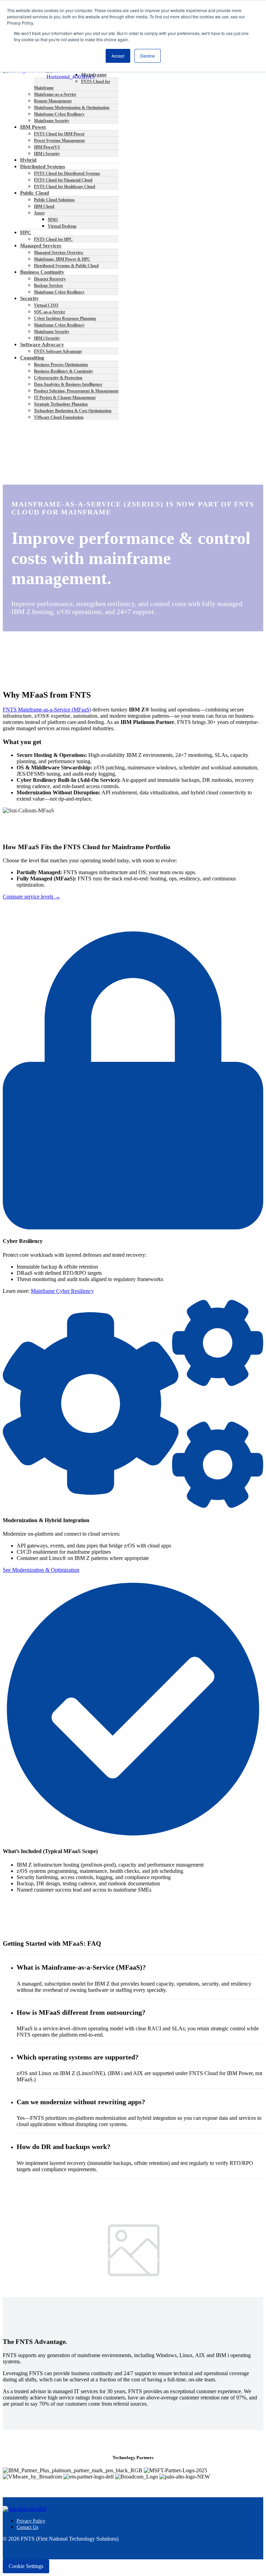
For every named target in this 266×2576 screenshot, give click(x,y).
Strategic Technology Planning (61, 404)
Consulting (32, 358)
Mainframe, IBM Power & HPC (62, 259)
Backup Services (48, 285)
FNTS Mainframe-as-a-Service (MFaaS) (47, 710)
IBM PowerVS (47, 147)
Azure (39, 213)
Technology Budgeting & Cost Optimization (73, 411)
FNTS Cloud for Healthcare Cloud (65, 187)
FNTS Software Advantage (58, 351)
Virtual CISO (46, 305)
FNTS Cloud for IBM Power (59, 134)
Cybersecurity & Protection (58, 378)
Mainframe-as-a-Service (55, 94)
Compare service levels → (32, 897)
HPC (26, 232)
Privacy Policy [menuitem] (31, 2521)
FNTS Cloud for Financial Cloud (63, 180)
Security (29, 298)
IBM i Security (47, 154)
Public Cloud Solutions (54, 200)
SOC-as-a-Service (50, 312)
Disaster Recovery (50, 279)
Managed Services (41, 246)
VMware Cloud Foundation (59, 417)
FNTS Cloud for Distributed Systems (67, 173)
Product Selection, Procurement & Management (76, 391)
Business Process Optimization (61, 365)
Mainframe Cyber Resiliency (59, 114)
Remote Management (53, 101)
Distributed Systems (43, 167)
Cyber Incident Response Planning (65, 318)
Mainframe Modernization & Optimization (72, 108)
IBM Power (33, 127)
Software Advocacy (42, 344)
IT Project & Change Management (65, 398)
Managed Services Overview (59, 253)
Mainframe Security (52, 121)
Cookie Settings (26, 2566)
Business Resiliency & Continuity (64, 371)
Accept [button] (118, 56)
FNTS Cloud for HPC (53, 239)
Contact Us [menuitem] (27, 2527)
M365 (53, 220)
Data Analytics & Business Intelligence (68, 384)
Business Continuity (42, 272)
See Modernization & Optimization (41, 1570)
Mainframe (94, 75)
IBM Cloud (44, 206)
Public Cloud (34, 193)
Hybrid (28, 160)
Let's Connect (18, 2271)
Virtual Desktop (62, 226)
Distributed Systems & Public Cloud (66, 266)
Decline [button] (148, 56)
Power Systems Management (59, 140)
